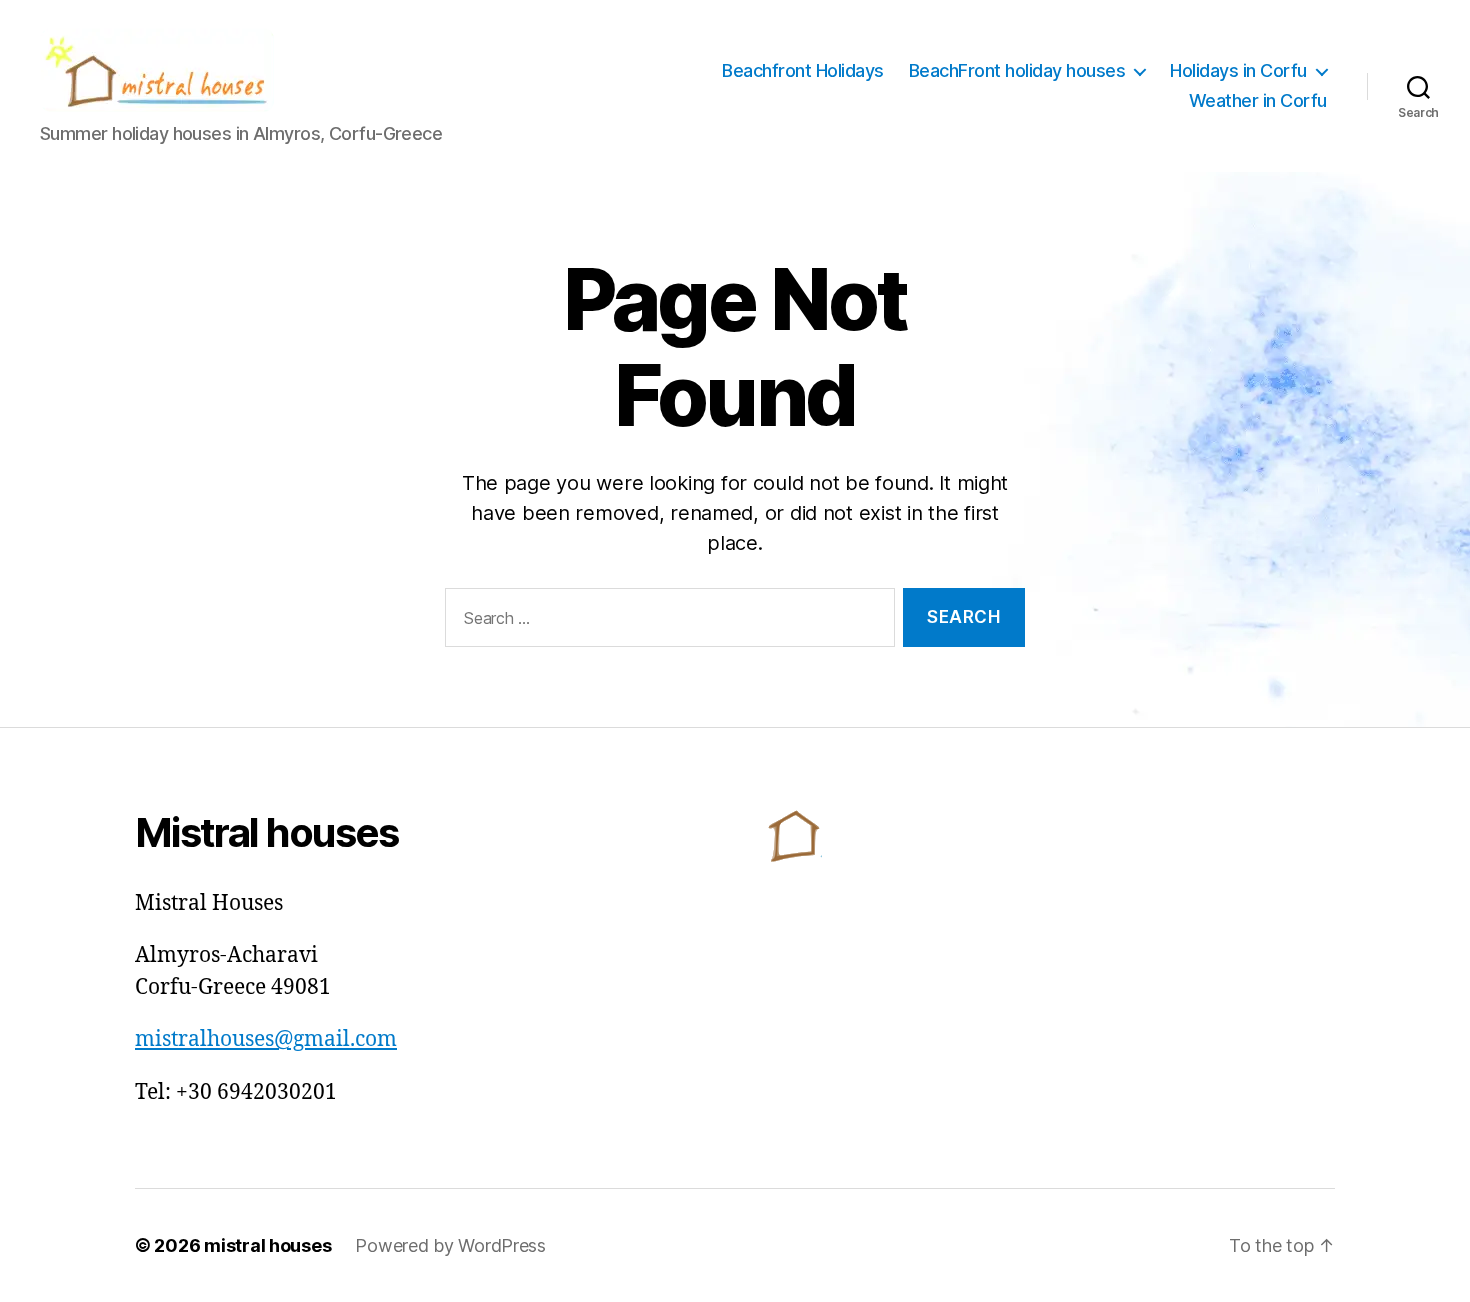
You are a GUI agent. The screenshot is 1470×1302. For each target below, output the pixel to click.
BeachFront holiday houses (1017, 70)
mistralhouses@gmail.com (266, 1039)
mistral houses (267, 1245)
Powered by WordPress (450, 1245)
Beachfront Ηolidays (803, 70)
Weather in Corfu (1258, 100)
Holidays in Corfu (1238, 70)
